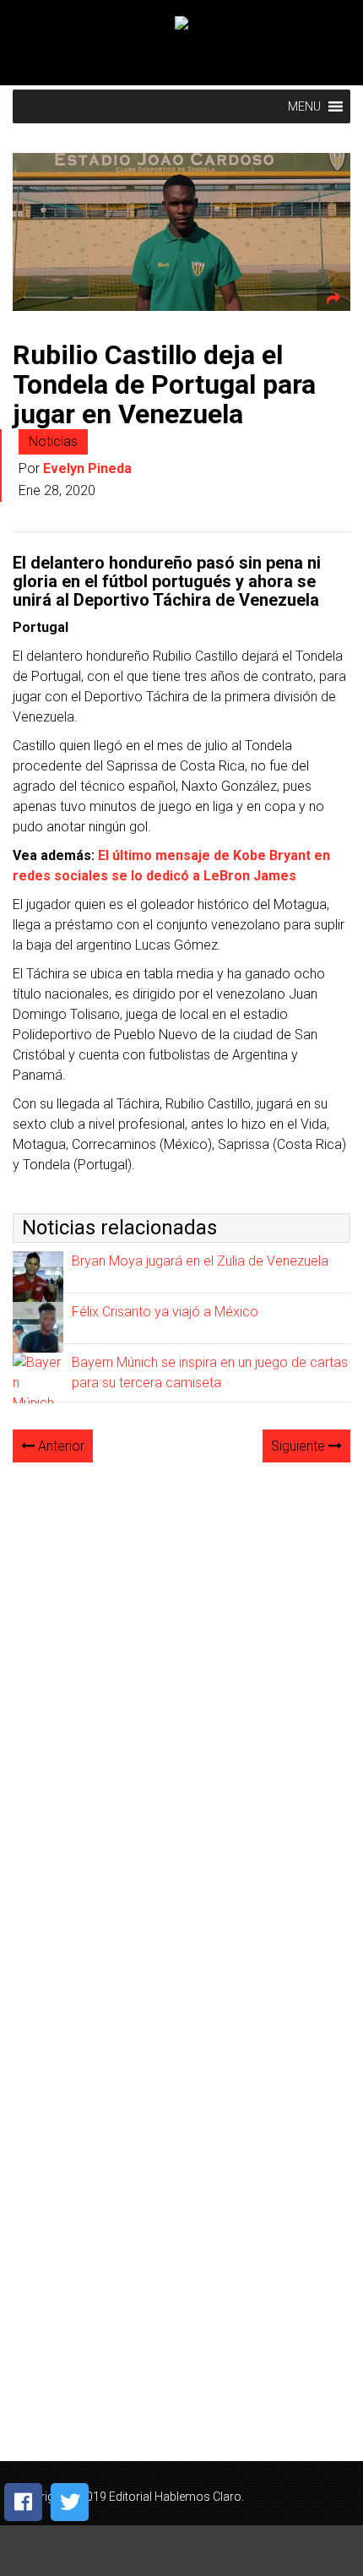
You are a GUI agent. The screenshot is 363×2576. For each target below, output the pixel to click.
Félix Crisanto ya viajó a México (165, 1312)
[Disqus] (181, 1688)
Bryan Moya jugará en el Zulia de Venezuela (200, 1261)
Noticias (53, 441)
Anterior (60, 1446)
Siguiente (300, 1446)
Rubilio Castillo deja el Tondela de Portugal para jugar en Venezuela (164, 384)
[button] (304, 106)
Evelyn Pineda (87, 468)
